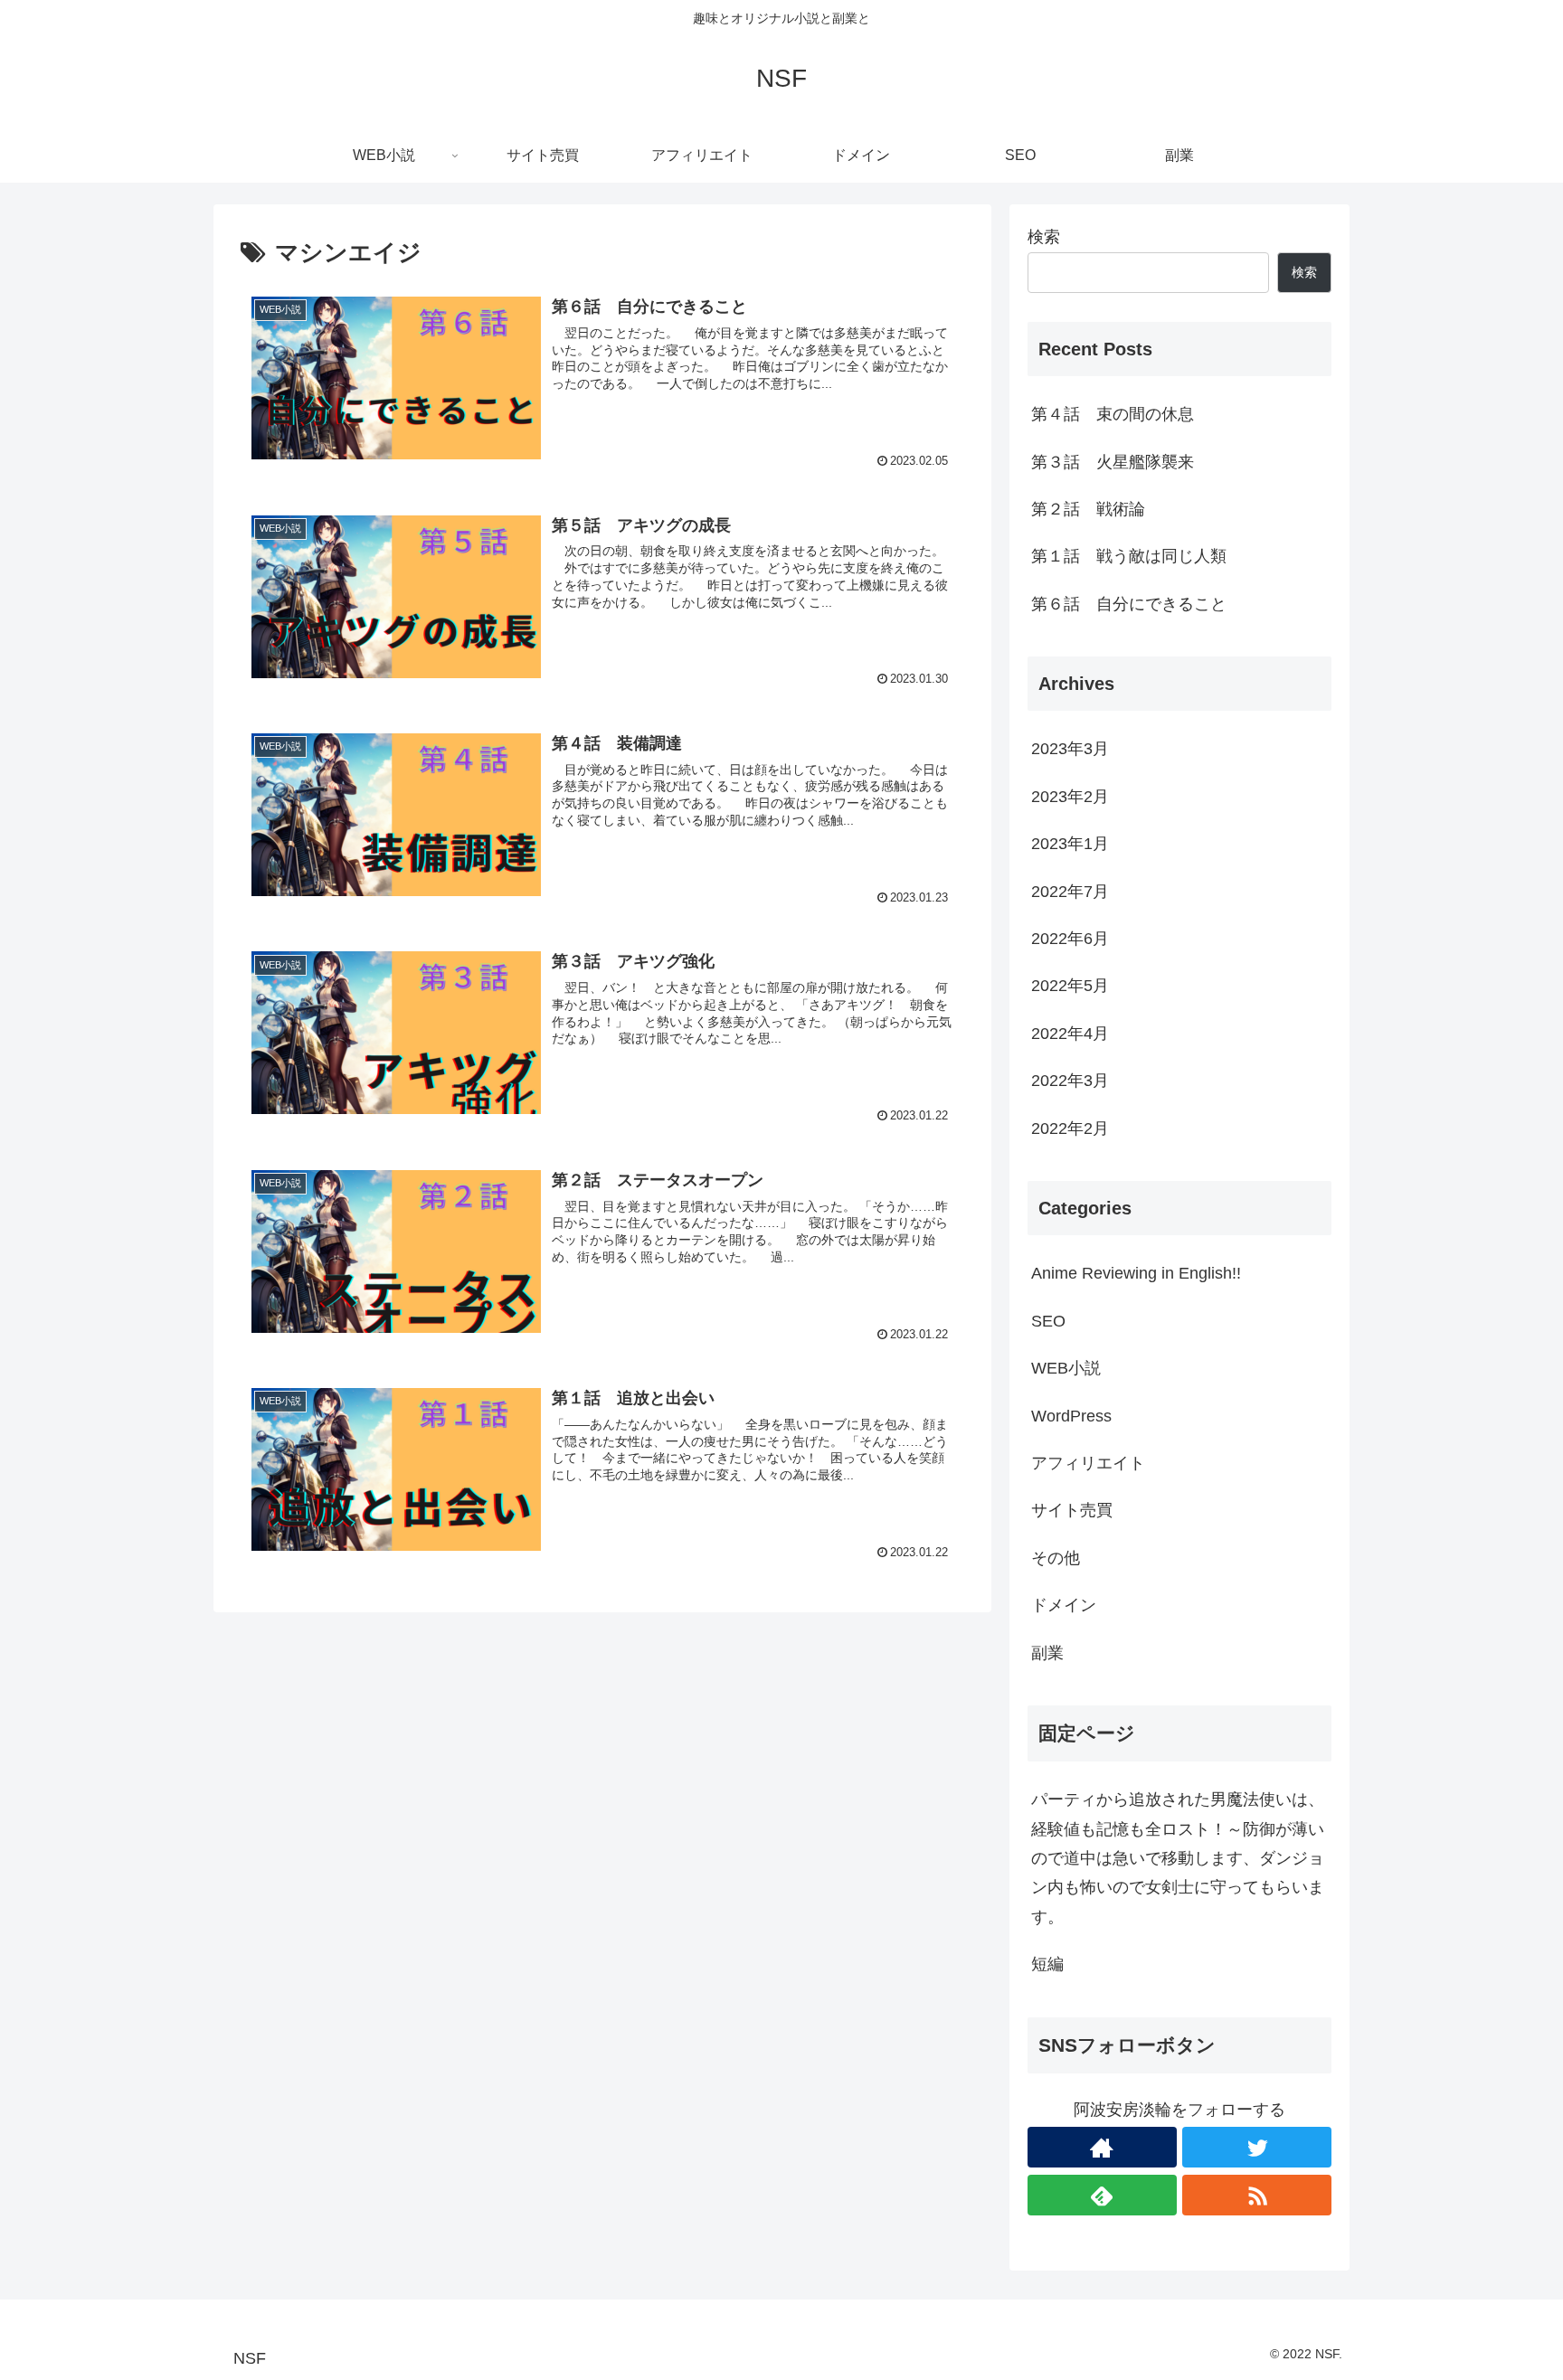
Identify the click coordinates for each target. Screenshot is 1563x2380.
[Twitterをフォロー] (1257, 2147)
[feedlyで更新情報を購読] (1102, 2195)
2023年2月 (1070, 797)
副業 (1047, 1653)
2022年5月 (1070, 986)
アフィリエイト (1088, 1463)
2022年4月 (1070, 1034)
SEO (1048, 1321)
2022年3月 (1070, 1081)
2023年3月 (1070, 749)
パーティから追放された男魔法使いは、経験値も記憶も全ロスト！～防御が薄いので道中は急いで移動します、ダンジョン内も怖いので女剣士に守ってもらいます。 (1178, 1858)
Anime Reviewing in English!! (1136, 1273)
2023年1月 (1070, 844)
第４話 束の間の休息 (1113, 414)
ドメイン (1064, 1605)
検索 (1044, 237)
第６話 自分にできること (1129, 604)
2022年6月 (1070, 939)
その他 (1056, 1558)
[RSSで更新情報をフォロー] (1257, 2195)
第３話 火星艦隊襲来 (1113, 462)
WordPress (1071, 1416)
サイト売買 (1072, 1510)
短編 (1047, 1964)
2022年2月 (1070, 1129)
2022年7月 (1070, 892)
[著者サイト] (1102, 2147)
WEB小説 (1066, 1368)
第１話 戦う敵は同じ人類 (1129, 556)
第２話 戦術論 (1088, 509)
